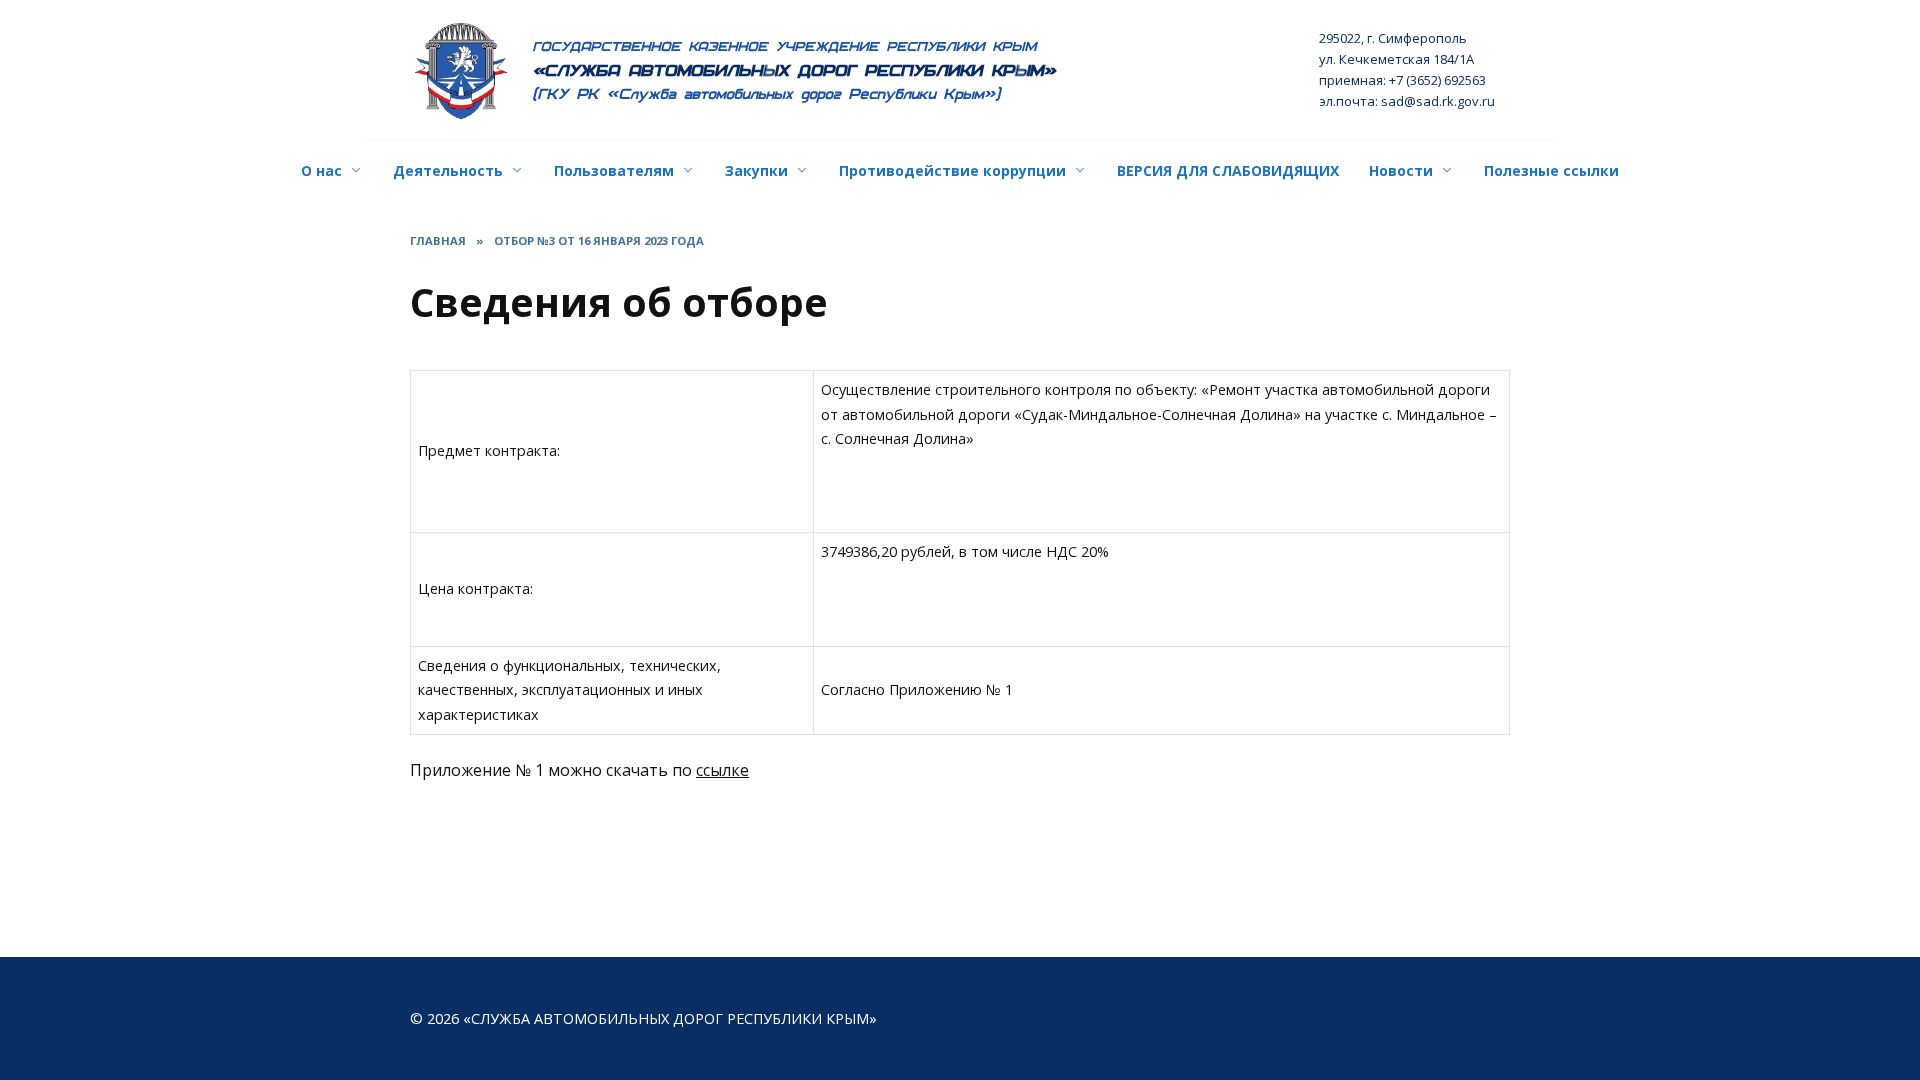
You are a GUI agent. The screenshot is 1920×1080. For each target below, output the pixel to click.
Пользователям (614, 170)
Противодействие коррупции (952, 170)
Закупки (756, 170)
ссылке (722, 770)
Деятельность (448, 170)
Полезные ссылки (1551, 170)
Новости (1401, 170)
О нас (321, 170)
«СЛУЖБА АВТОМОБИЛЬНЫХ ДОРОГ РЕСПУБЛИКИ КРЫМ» (794, 70)
